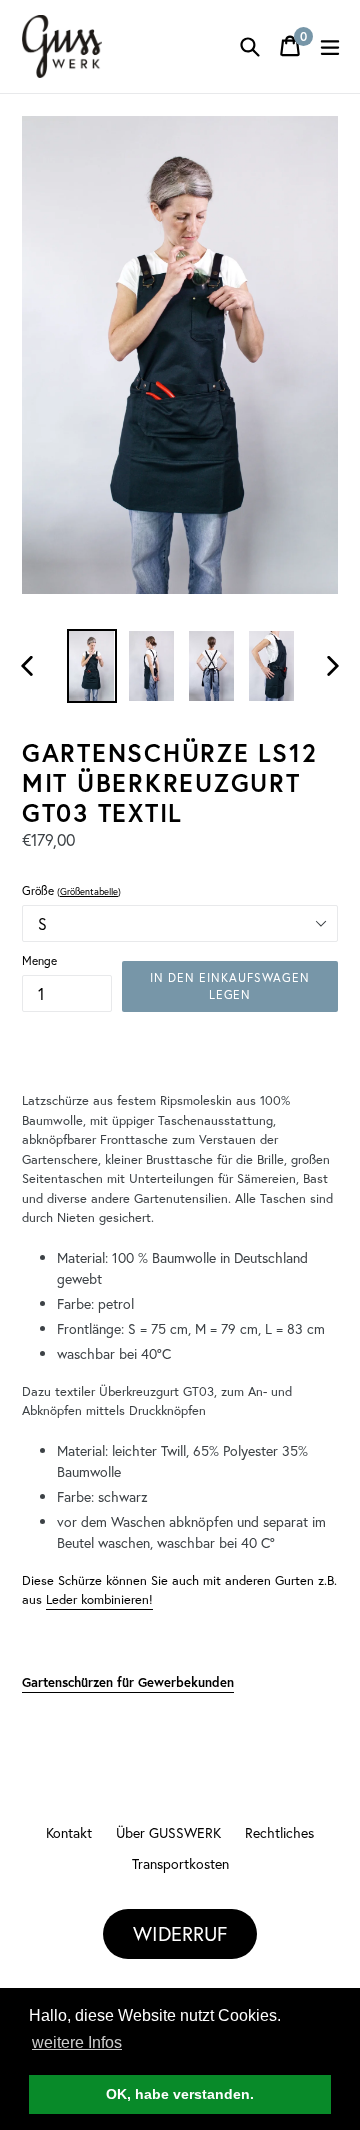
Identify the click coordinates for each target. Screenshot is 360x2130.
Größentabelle (89, 891)
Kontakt (69, 1832)
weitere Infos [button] (77, 2042)
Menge (39, 960)
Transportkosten (180, 1863)
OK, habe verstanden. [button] (180, 2094)
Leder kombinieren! (99, 1599)
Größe (71, 890)
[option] (92, 666)
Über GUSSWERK (168, 1832)
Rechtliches (279, 1832)
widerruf (180, 1933)
